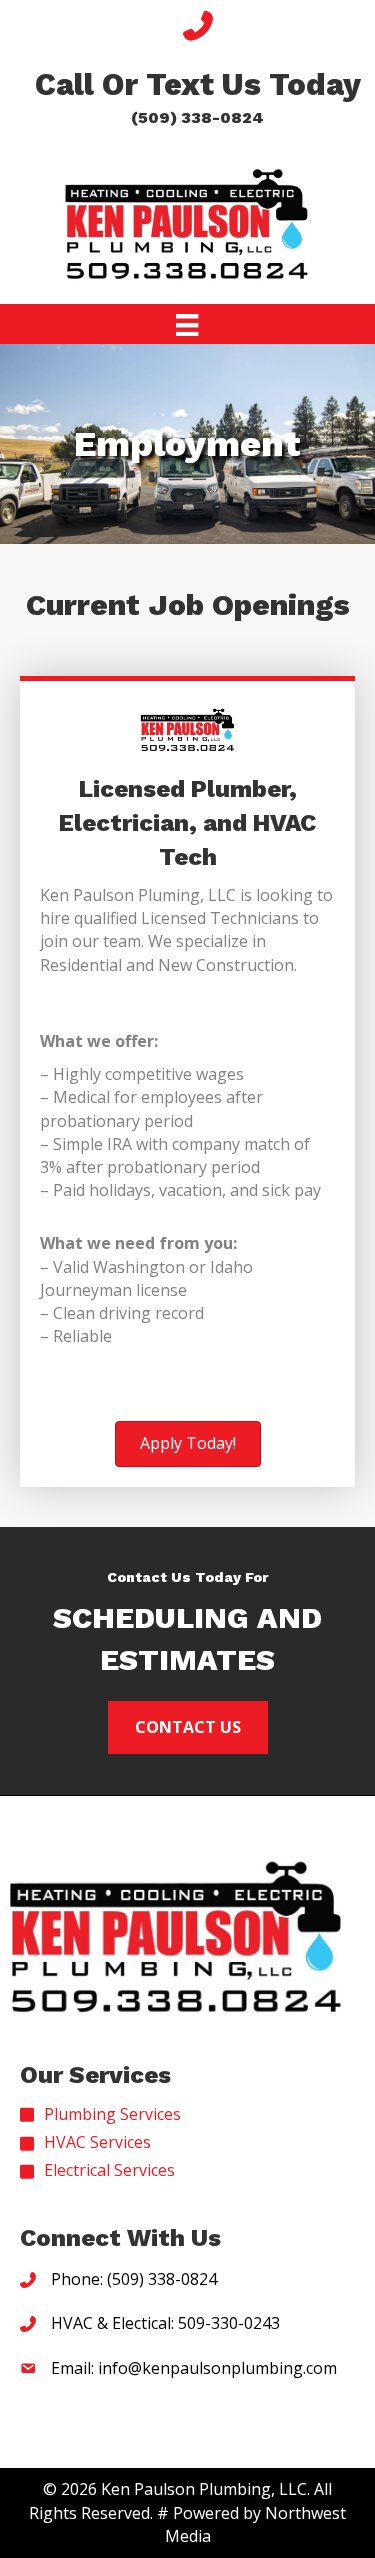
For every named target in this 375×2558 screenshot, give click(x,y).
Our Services (95, 2076)
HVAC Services (97, 2142)
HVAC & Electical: (114, 2324)
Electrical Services (109, 2171)
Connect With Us (120, 2239)
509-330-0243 (229, 2324)
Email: (74, 2368)
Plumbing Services (112, 2114)
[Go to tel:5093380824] (197, 72)
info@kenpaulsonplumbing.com (217, 2368)
